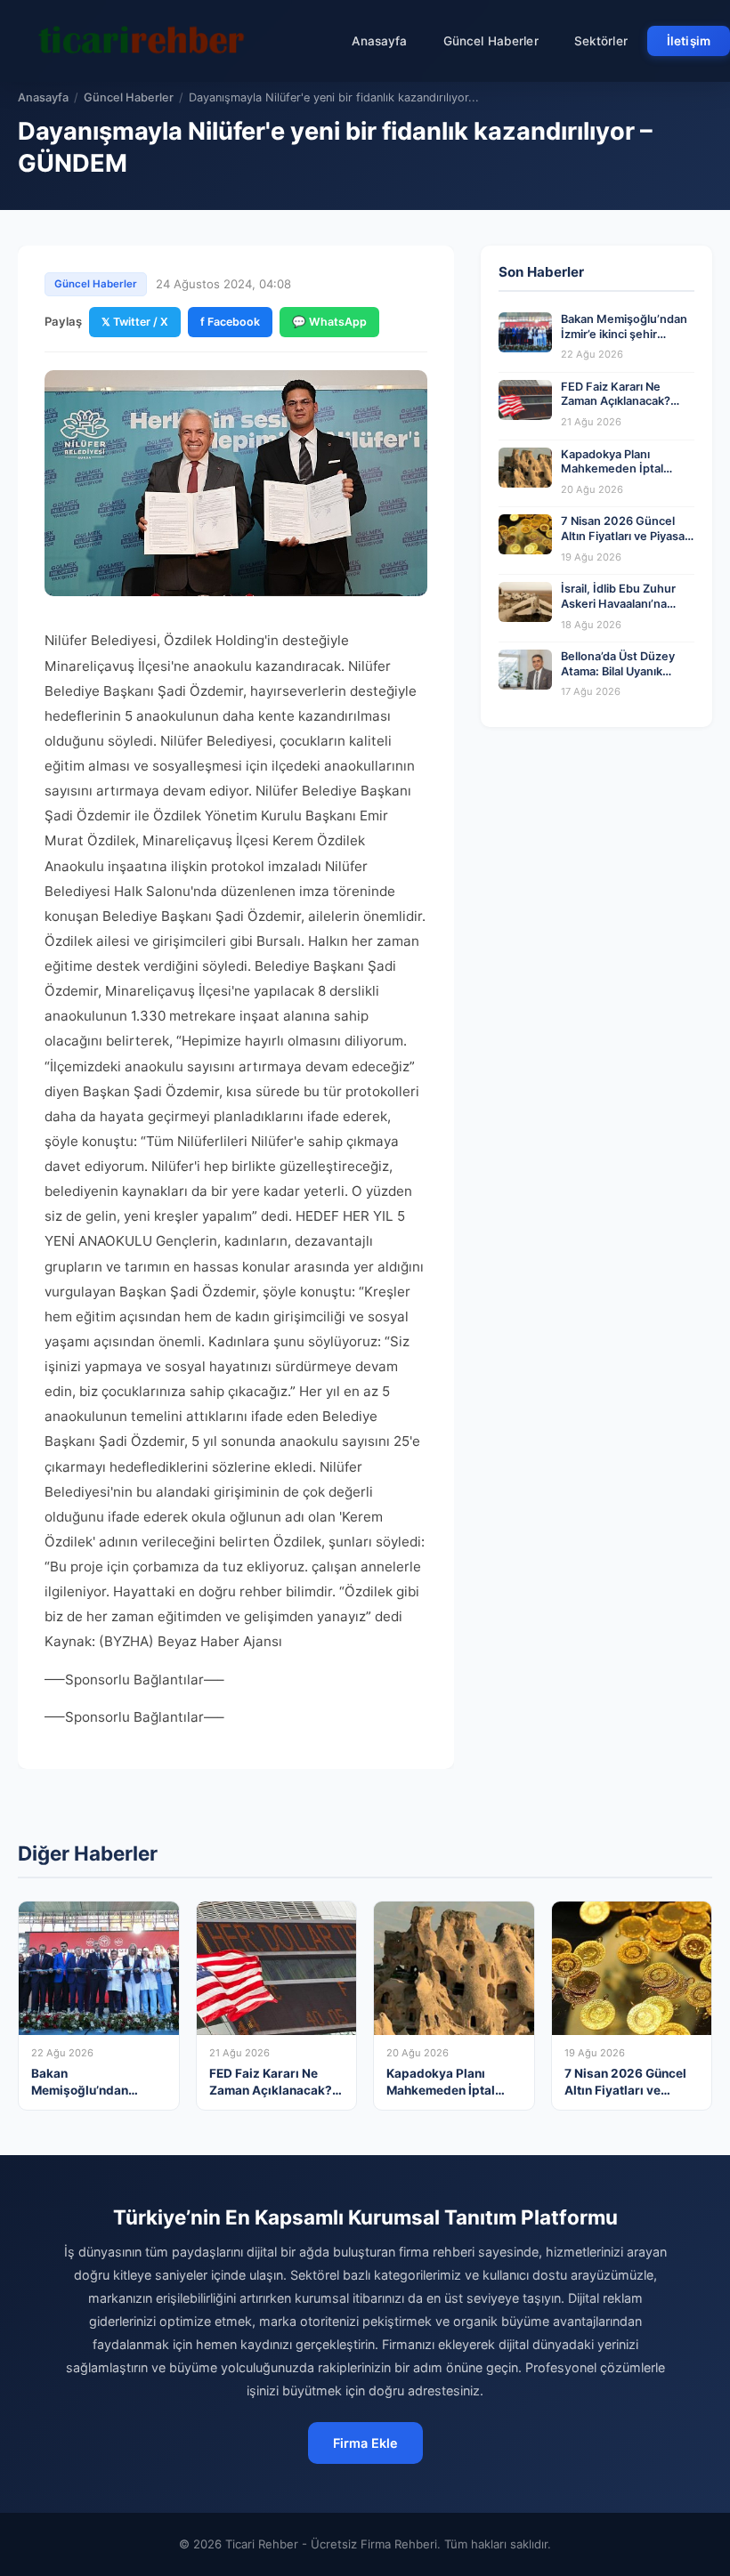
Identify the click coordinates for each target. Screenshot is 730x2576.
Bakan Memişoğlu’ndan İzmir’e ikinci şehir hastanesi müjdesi (624, 334)
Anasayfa (380, 41)
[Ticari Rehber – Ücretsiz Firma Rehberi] (142, 41)
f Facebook (230, 322)
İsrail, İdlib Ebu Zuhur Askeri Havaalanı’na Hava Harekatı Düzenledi (618, 611)
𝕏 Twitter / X (135, 322)
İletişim (689, 41)
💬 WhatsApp (329, 322)
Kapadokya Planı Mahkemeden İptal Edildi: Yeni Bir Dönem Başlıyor (620, 476)
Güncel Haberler (491, 41)
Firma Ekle (365, 2443)
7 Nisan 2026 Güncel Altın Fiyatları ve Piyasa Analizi (623, 536)
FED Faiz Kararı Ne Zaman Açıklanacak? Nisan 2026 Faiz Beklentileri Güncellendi (626, 409)
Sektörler (601, 41)
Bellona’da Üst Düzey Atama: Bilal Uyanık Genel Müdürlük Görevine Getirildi (618, 678)
